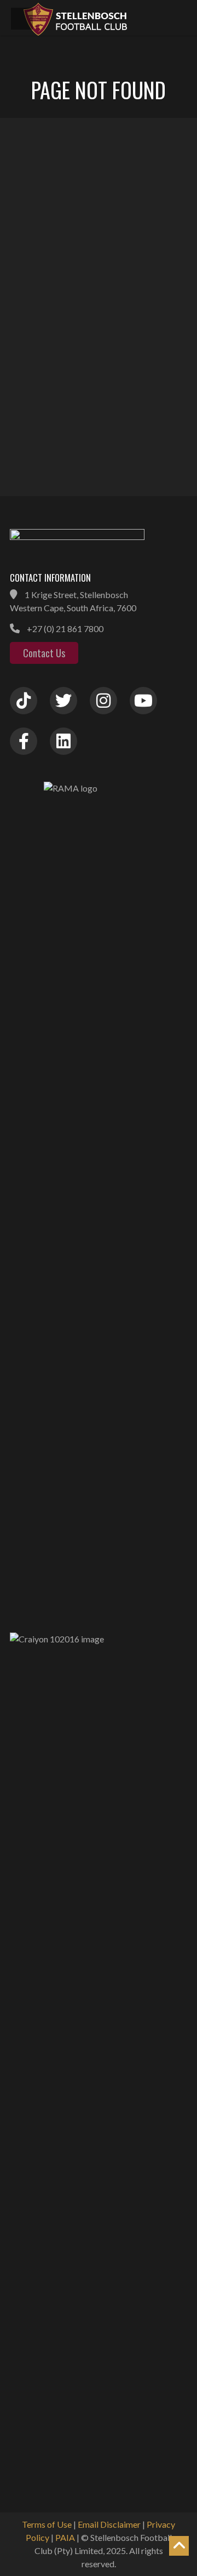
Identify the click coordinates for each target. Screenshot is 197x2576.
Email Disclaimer (109, 2524)
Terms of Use (47, 2524)
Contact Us (44, 653)
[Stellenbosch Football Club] (104, 18)
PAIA (65, 2537)
